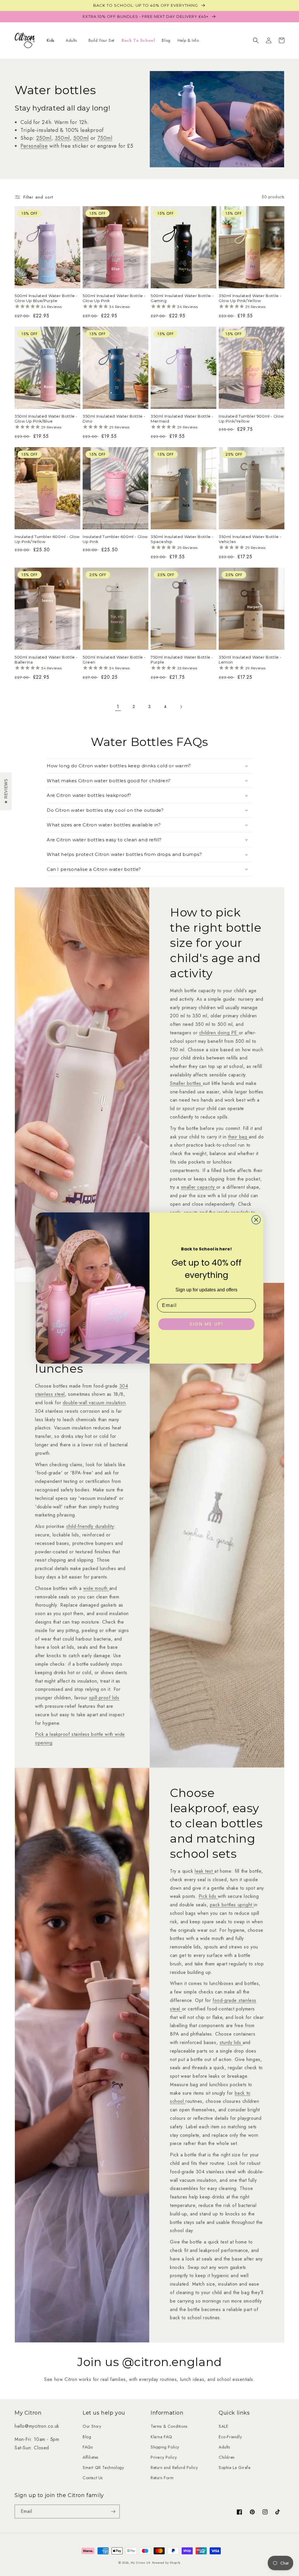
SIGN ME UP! (206, 1324)
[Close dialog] (256, 1220)
